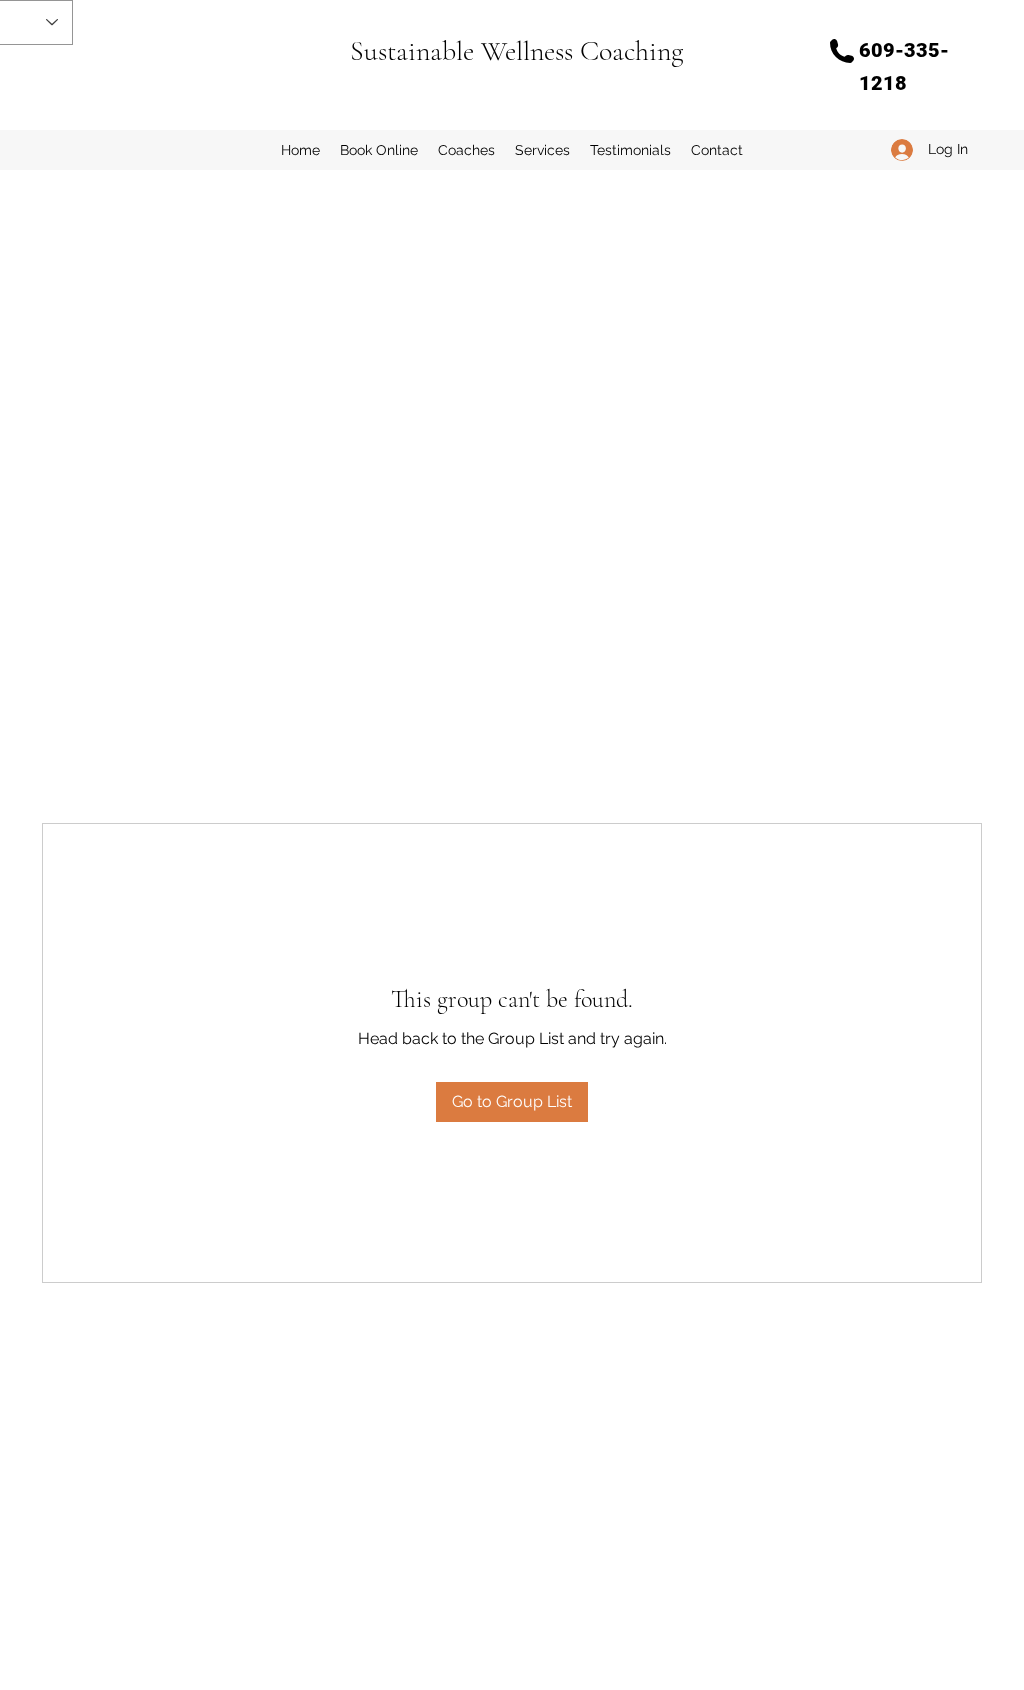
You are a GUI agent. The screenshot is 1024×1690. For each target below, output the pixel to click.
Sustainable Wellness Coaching (516, 51)
